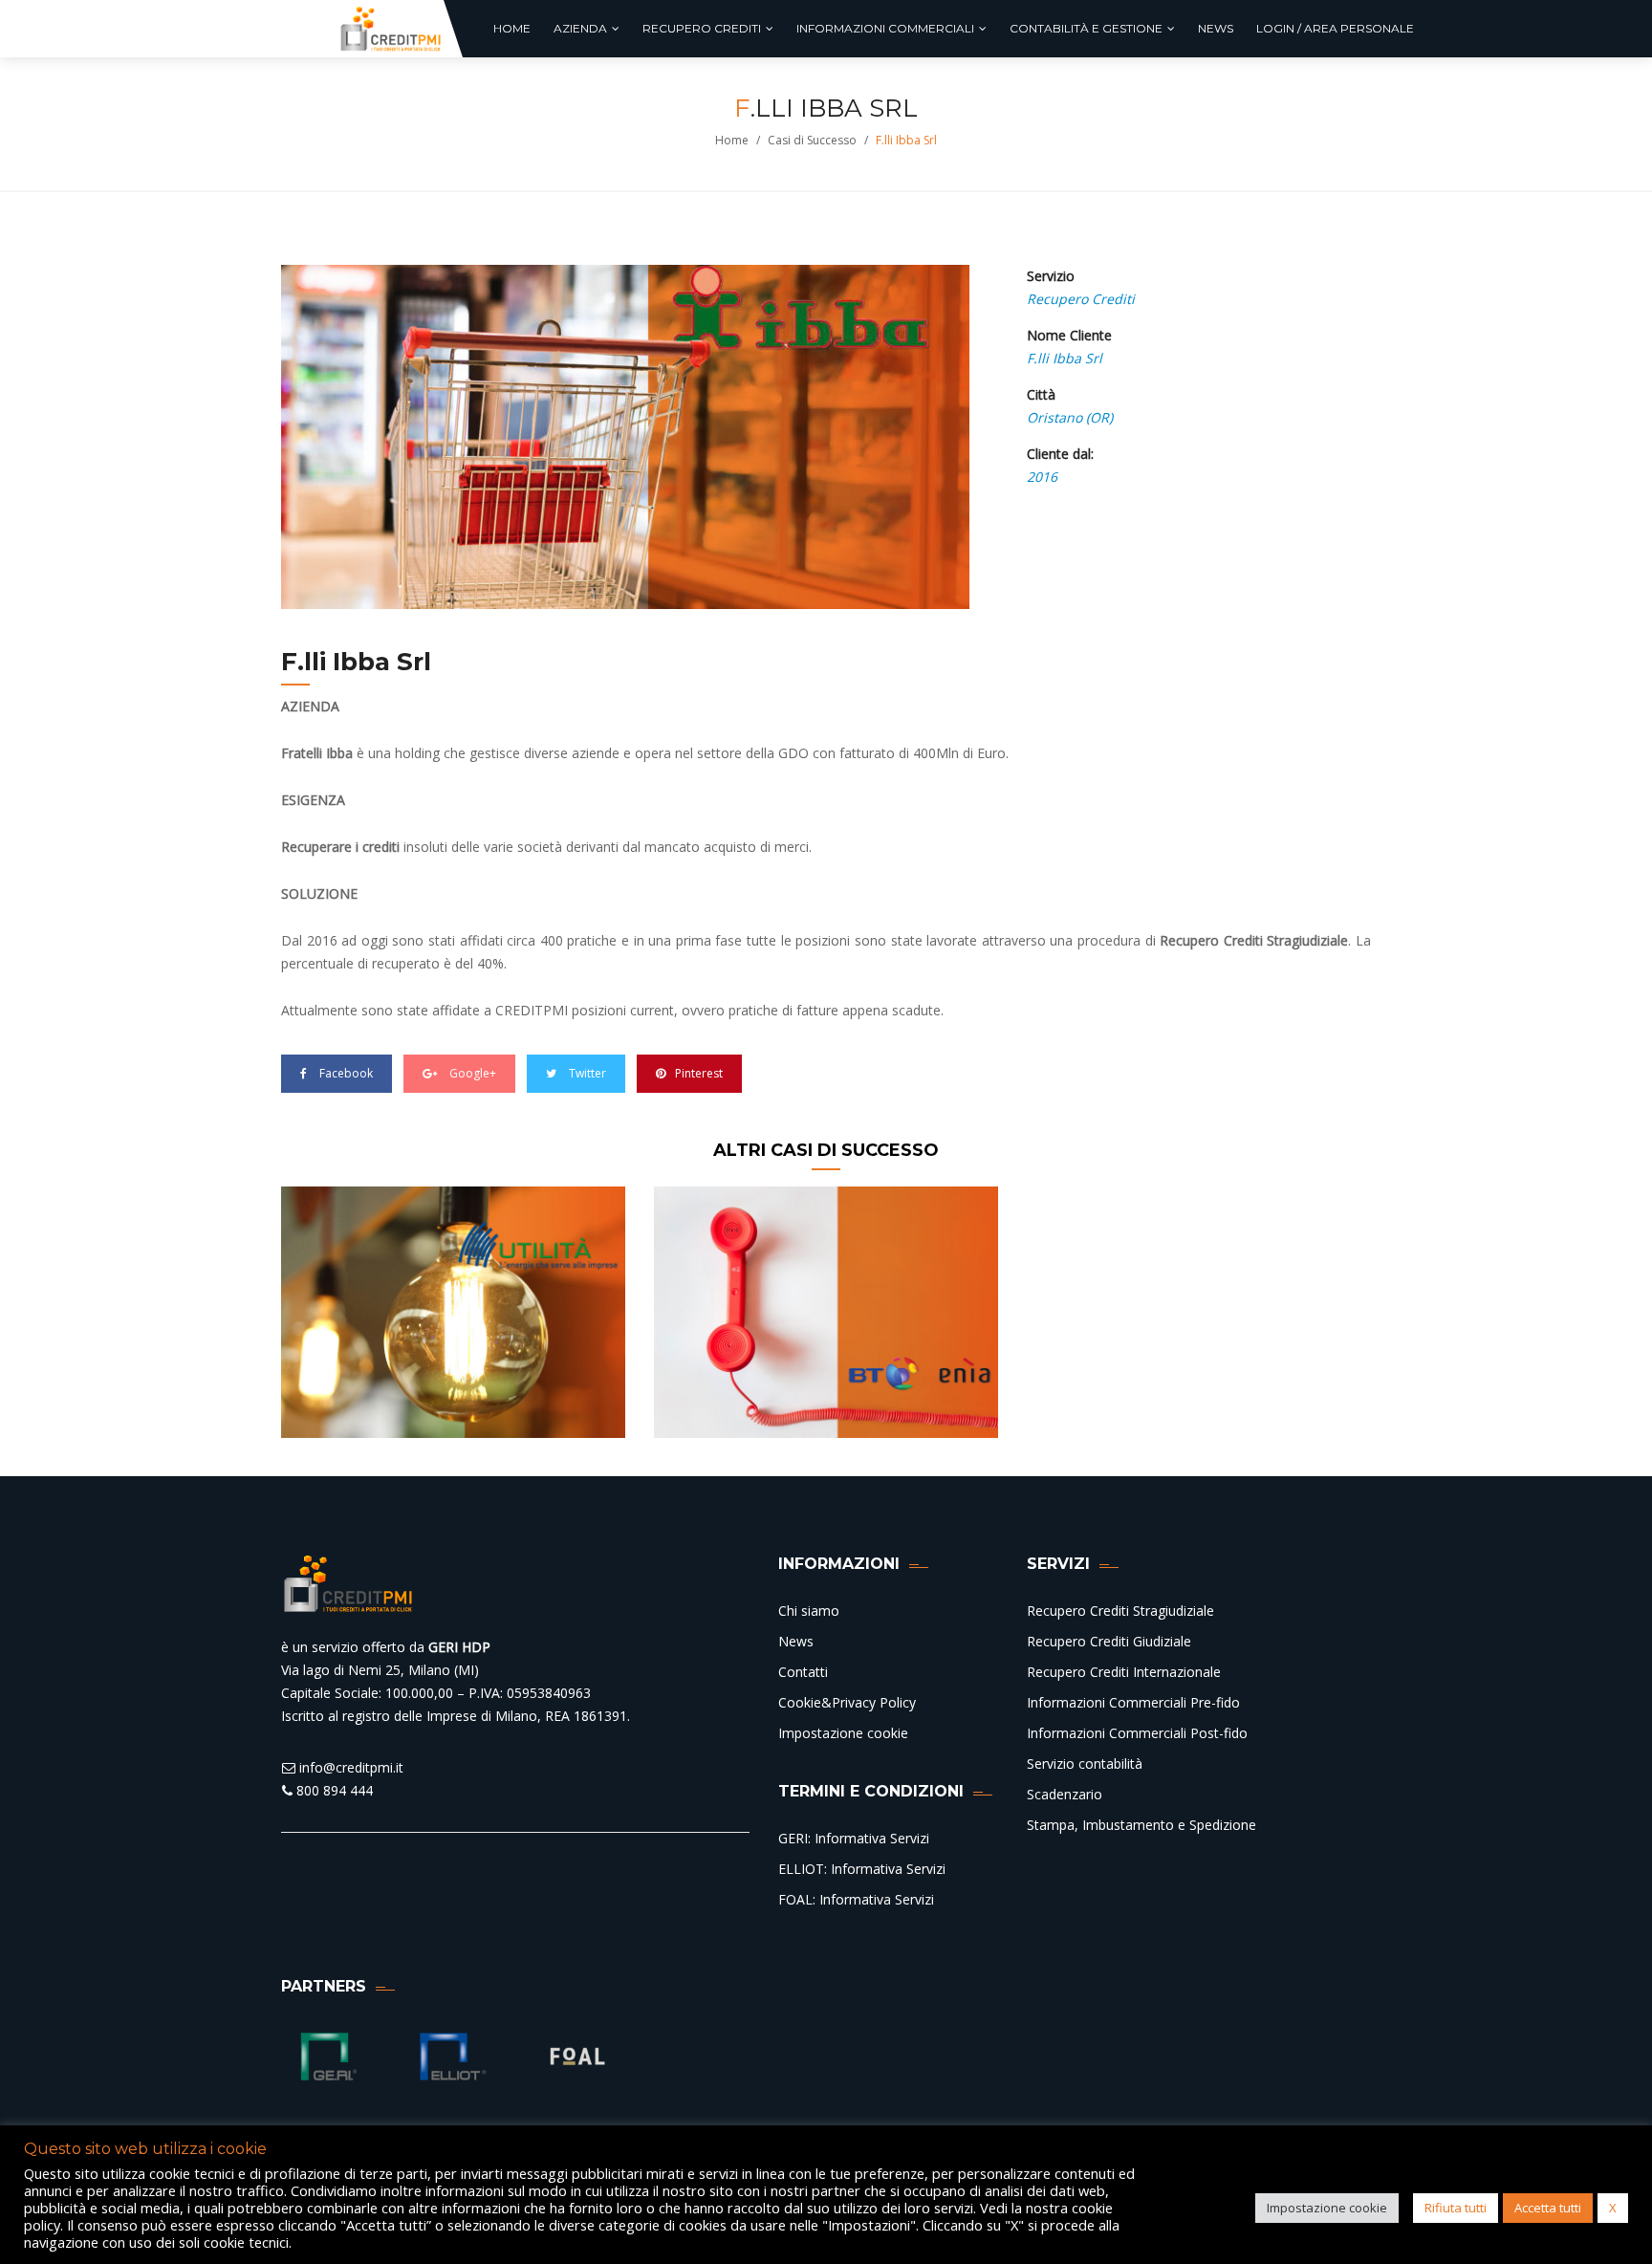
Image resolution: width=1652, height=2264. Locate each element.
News (796, 1641)
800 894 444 (333, 1790)
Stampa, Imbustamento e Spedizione (1141, 1825)
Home (732, 140)
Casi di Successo (812, 140)
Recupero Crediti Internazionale (1124, 1672)
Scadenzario (1065, 1794)
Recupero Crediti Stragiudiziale (1120, 1611)
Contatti (803, 1672)
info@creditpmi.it (349, 1767)
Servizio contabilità (1085, 1763)
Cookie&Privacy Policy (847, 1702)
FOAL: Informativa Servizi (856, 1899)
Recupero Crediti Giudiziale (1109, 1641)
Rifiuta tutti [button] (1456, 2208)
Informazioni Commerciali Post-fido (1137, 1733)
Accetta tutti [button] (1548, 2208)
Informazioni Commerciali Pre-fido (1133, 1702)
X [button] (1613, 2208)
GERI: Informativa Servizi (854, 1838)
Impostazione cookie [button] (1327, 2208)
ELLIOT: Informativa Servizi (862, 1869)
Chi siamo (809, 1611)
